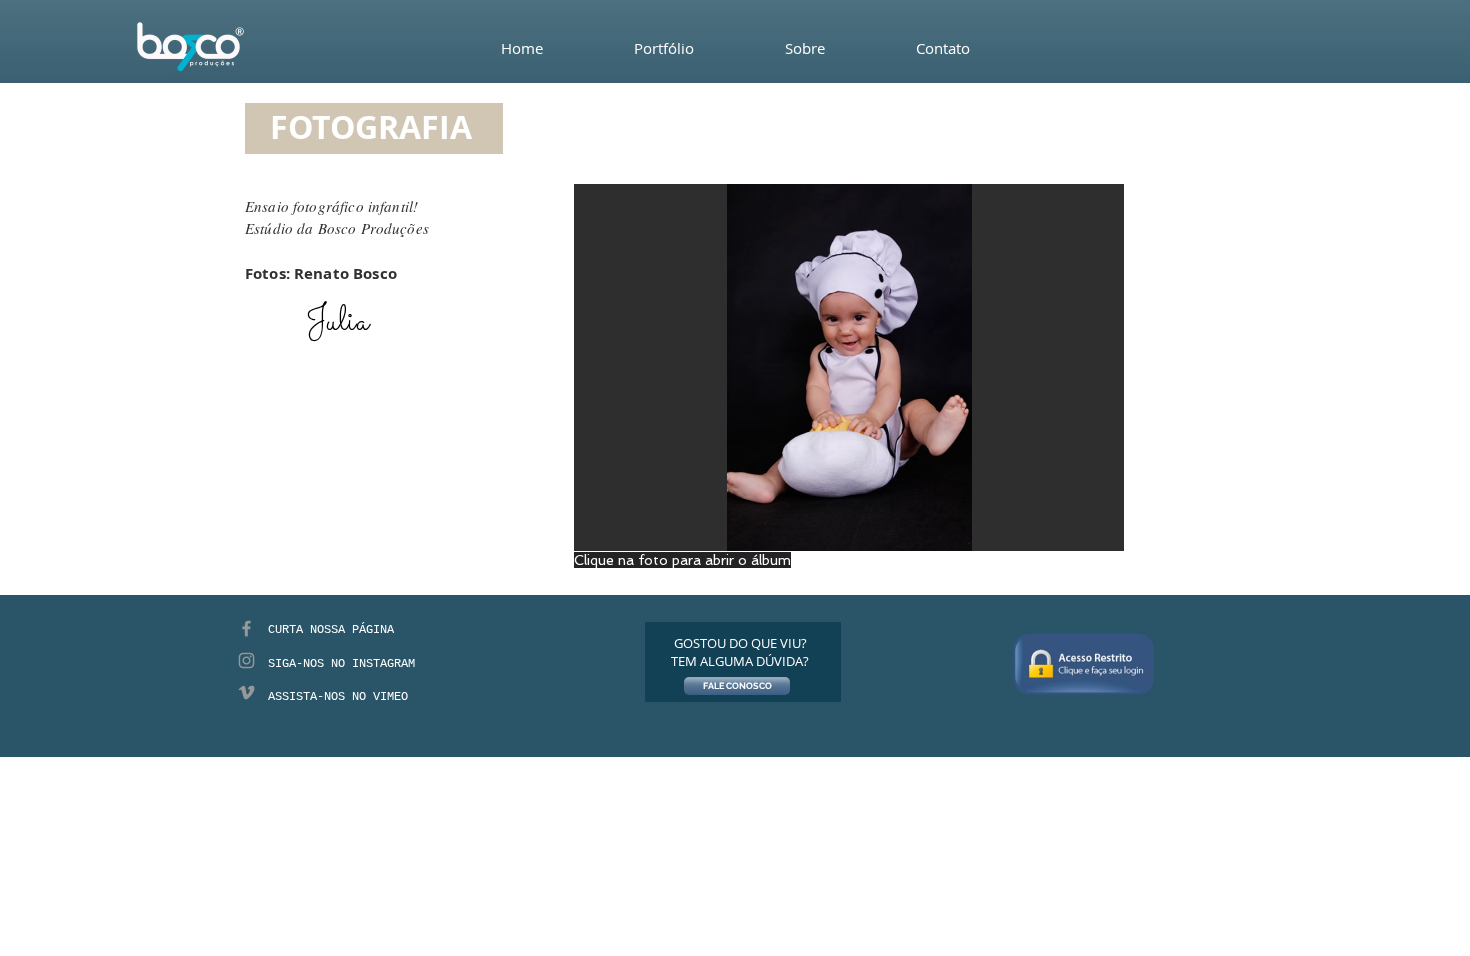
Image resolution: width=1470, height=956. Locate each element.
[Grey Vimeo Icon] (246, 692)
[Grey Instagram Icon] (246, 660)
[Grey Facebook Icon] (246, 628)
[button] (849, 367)
